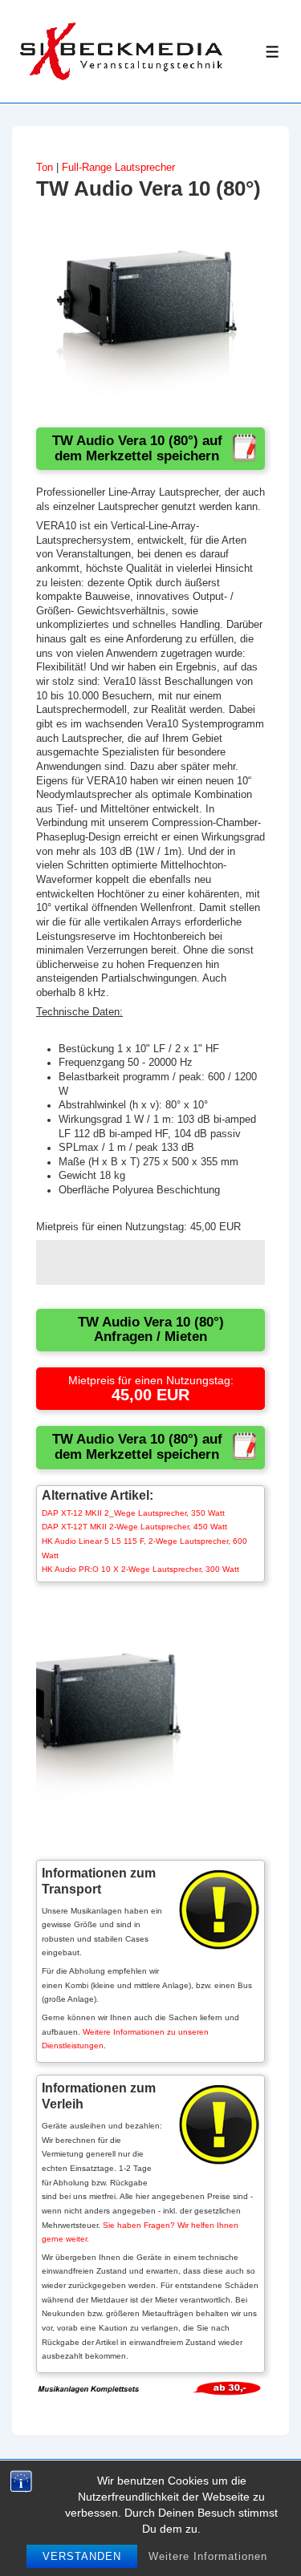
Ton (45, 168)
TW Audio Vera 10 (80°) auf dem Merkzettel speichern (137, 448)
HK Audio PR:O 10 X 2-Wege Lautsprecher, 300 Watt (140, 1569)
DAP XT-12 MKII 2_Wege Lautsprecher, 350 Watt (133, 1513)
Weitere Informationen (208, 2556)
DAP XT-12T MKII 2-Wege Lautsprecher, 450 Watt (134, 1527)
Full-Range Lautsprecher (118, 168)
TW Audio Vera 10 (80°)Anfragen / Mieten (151, 1330)
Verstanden (82, 2556)
